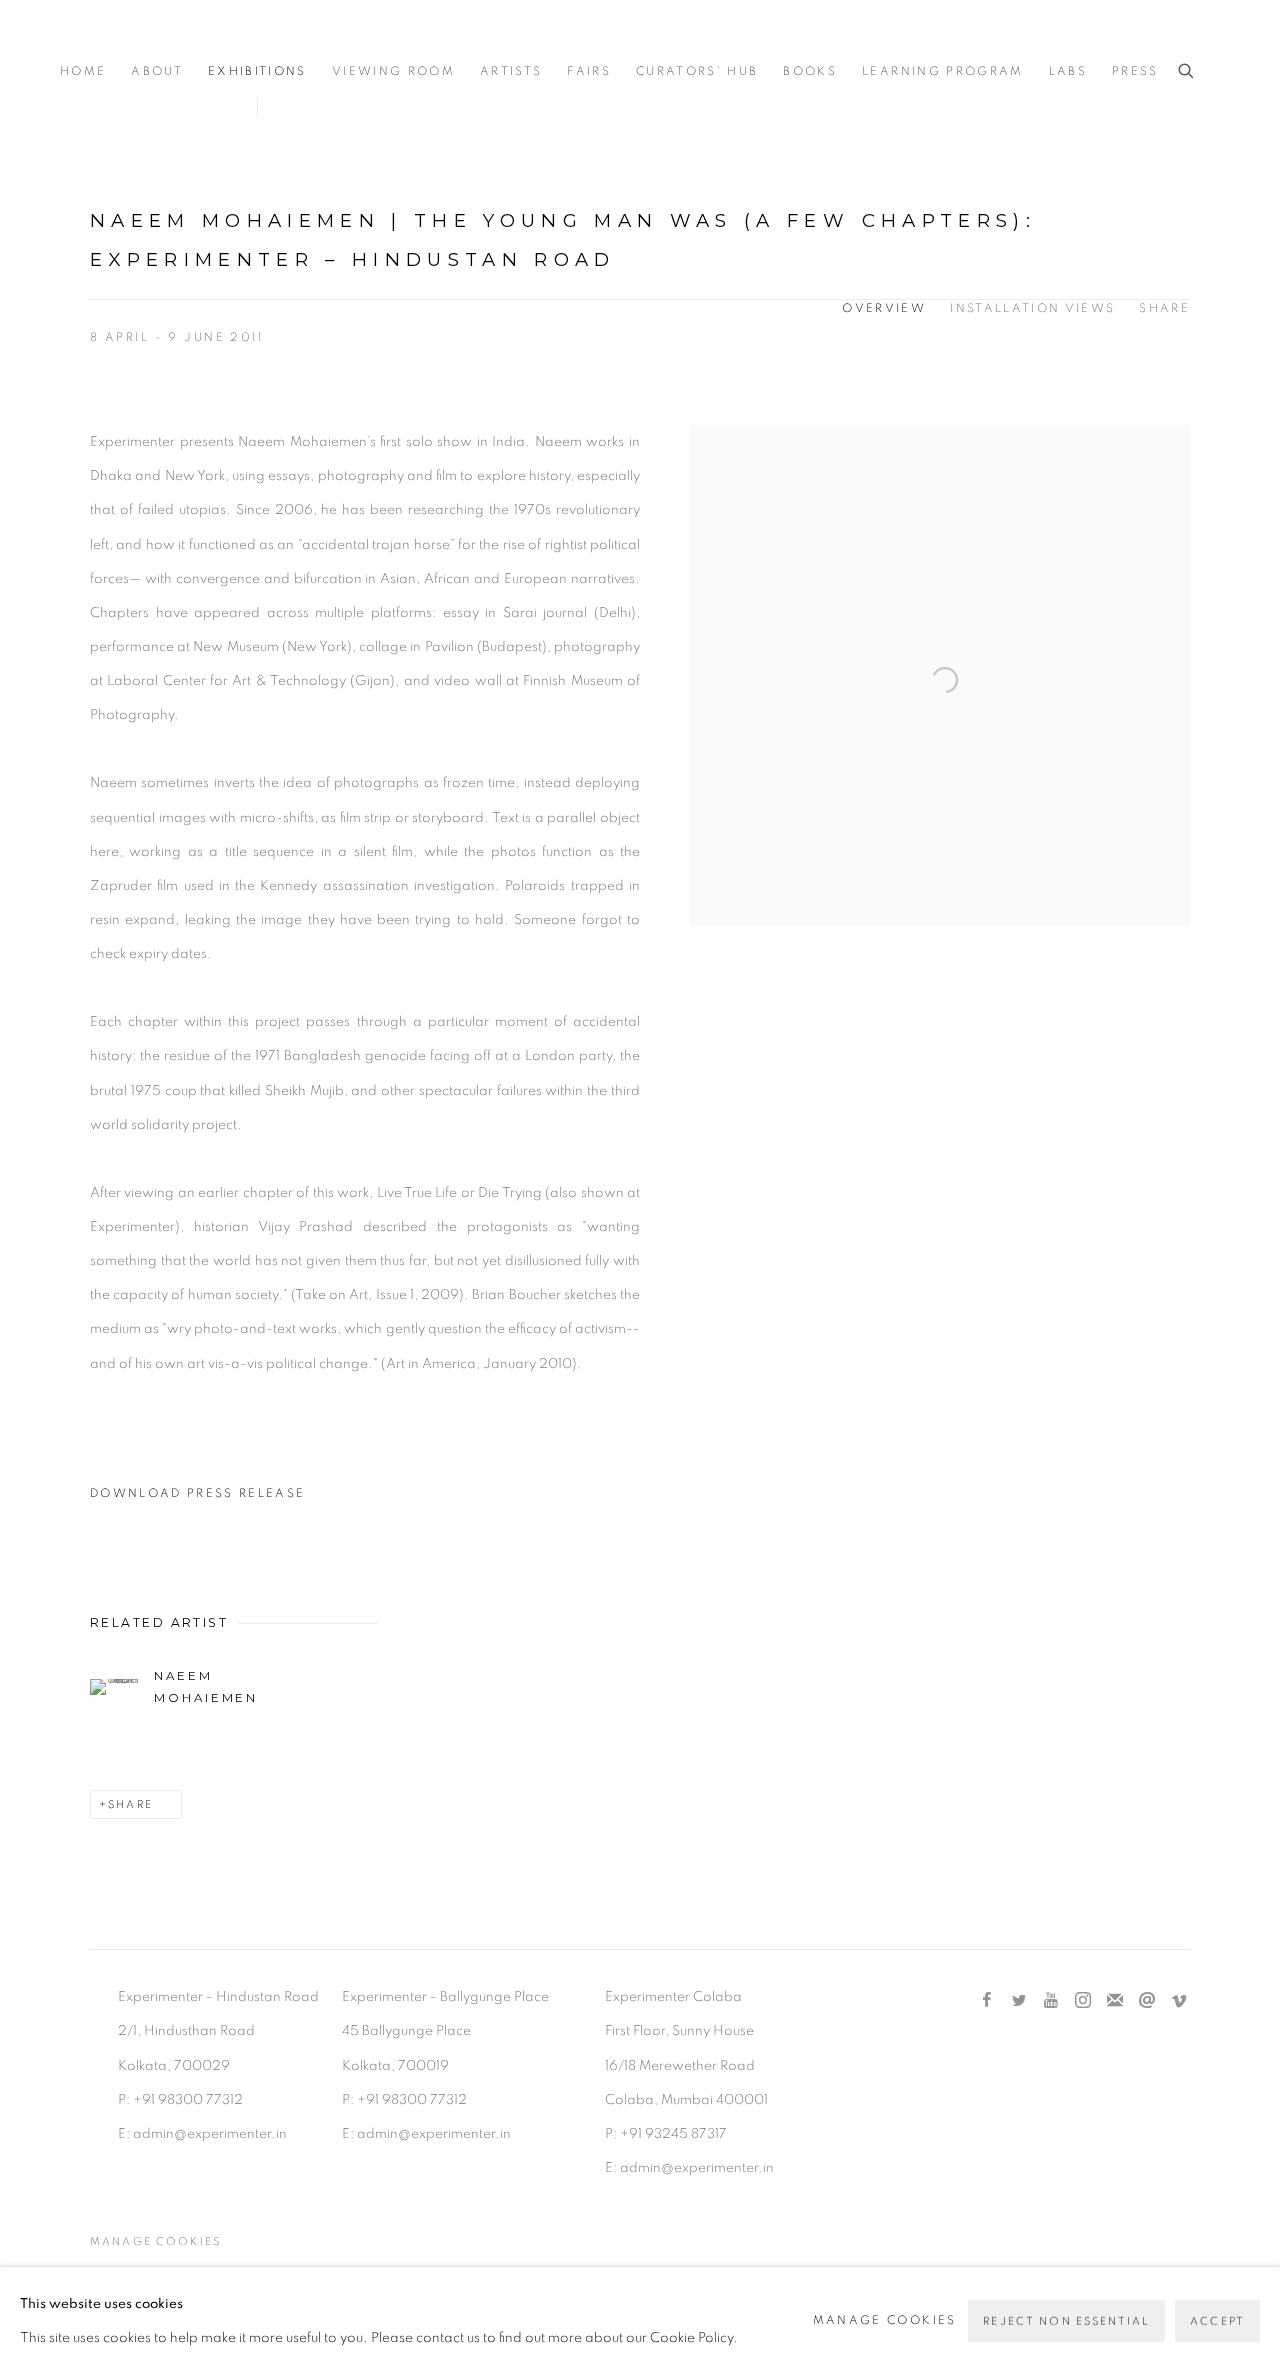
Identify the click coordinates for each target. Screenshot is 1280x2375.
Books (810, 71)
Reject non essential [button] (1066, 2321)
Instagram (1083, 2001)
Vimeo (1179, 2001)
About (157, 71)
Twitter (1019, 2001)
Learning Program (942, 71)
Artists (511, 71)
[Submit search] (1187, 71)
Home (83, 71)
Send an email (1147, 2001)
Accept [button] (1217, 2321)
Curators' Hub (697, 71)
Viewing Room (393, 71)
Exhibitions (257, 71)
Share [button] (1164, 308)
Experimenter (140, 41)
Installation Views (1032, 308)
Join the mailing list (1115, 2001)
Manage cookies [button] (155, 2241)
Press (1135, 71)
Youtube (1051, 2001)
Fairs (589, 71)
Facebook (987, 2001)
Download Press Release (197, 1493)
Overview (884, 308)
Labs (1068, 71)
